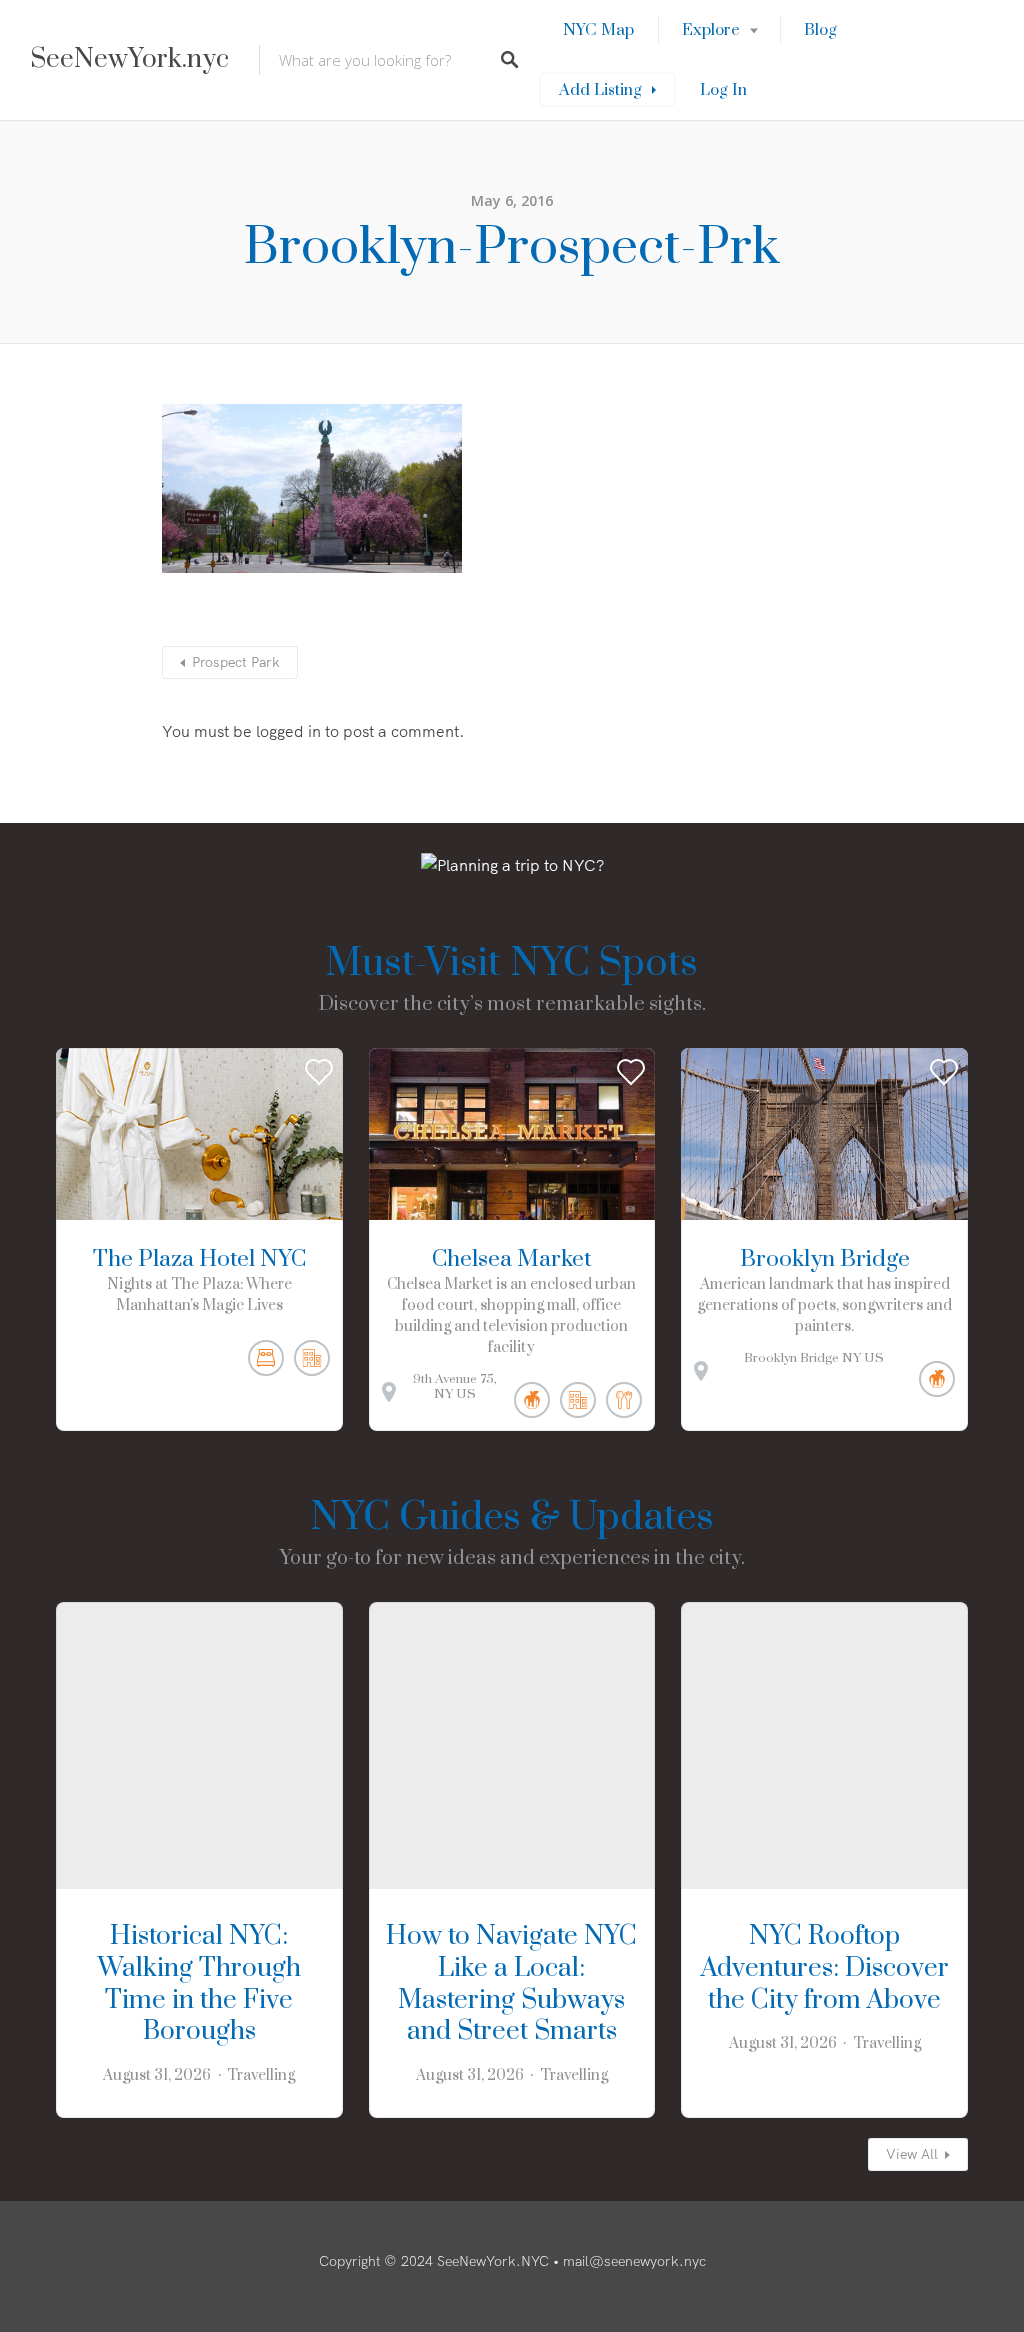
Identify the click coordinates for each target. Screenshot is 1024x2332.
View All (912, 2154)
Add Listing (600, 90)
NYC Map (598, 30)
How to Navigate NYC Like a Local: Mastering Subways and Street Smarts (511, 1984)
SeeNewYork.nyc (129, 60)
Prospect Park (236, 662)
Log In (723, 90)
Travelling (261, 2075)
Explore (711, 30)
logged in (288, 731)
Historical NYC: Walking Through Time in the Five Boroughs (199, 1984)
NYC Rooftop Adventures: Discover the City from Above (825, 1968)
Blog (820, 30)
